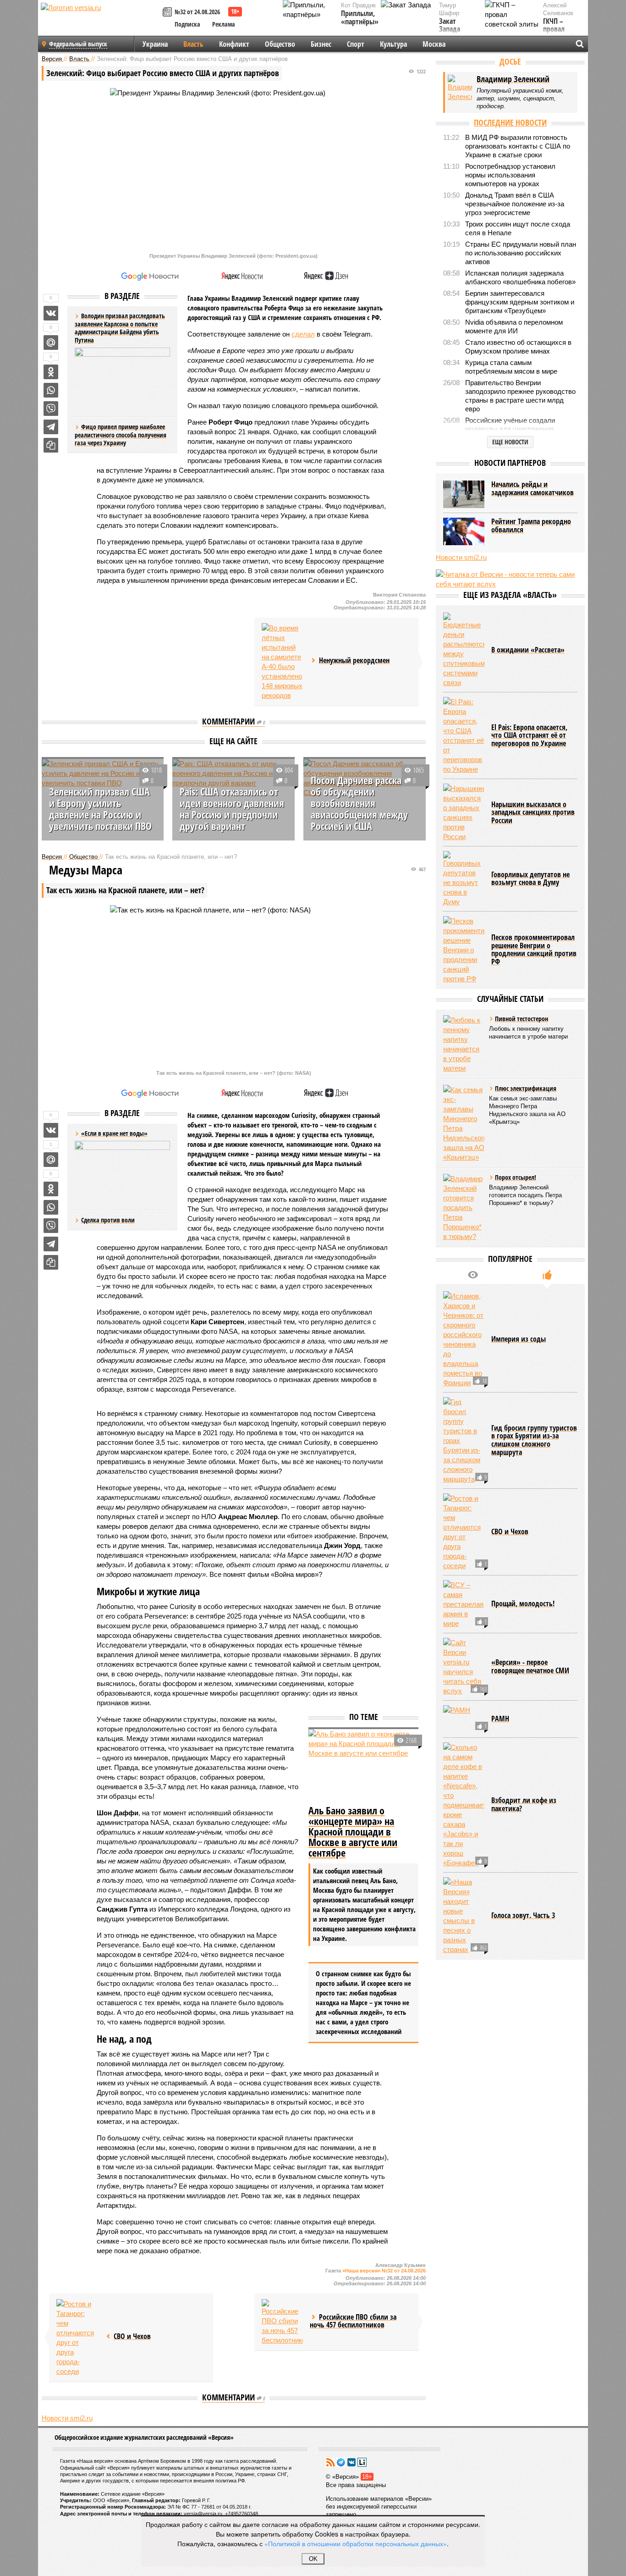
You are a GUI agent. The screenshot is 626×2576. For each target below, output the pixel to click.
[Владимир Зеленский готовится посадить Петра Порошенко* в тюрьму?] (464, 1208)
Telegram (341, 2462)
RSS (330, 2462)
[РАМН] (464, 1719)
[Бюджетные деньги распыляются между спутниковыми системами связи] (464, 650)
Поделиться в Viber (51, 409)
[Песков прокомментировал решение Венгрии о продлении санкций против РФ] (464, 950)
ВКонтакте (351, 2462)
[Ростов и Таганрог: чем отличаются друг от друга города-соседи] (77, 2338)
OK (313, 2559)
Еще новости (510, 442)
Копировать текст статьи (51, 445)
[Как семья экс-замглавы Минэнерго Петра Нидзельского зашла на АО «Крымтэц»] (464, 1123)
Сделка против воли (108, 1220)
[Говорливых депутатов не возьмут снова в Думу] (464, 879)
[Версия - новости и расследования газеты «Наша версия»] (100, 22)
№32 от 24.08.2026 (197, 12)
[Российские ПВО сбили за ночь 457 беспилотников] (282, 2322)
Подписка (187, 24)
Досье (510, 61)
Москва (434, 44)
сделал (303, 334)
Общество (280, 44)
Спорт (356, 44)
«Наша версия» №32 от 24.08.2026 (384, 2271)
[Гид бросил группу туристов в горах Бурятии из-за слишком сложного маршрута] (464, 1440)
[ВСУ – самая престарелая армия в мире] (464, 1604)
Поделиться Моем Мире (51, 343)
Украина (155, 44)
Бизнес (321, 44)
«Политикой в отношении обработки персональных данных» (356, 2543)
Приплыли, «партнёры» (360, 18)
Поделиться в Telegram (51, 427)
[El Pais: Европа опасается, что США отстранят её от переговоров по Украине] (464, 735)
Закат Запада (450, 25)
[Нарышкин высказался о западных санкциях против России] (464, 813)
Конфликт (234, 44)
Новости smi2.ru (67, 2418)
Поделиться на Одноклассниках (51, 372)
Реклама (224, 24)
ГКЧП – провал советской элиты (558, 33)
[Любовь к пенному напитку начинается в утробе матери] (464, 1044)
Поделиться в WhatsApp (51, 390)
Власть (193, 44)
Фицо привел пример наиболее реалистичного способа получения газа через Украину (121, 435)
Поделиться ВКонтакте (51, 313)
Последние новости (510, 122)
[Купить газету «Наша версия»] (169, 13)
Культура (393, 44)
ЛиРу (362, 2462)
